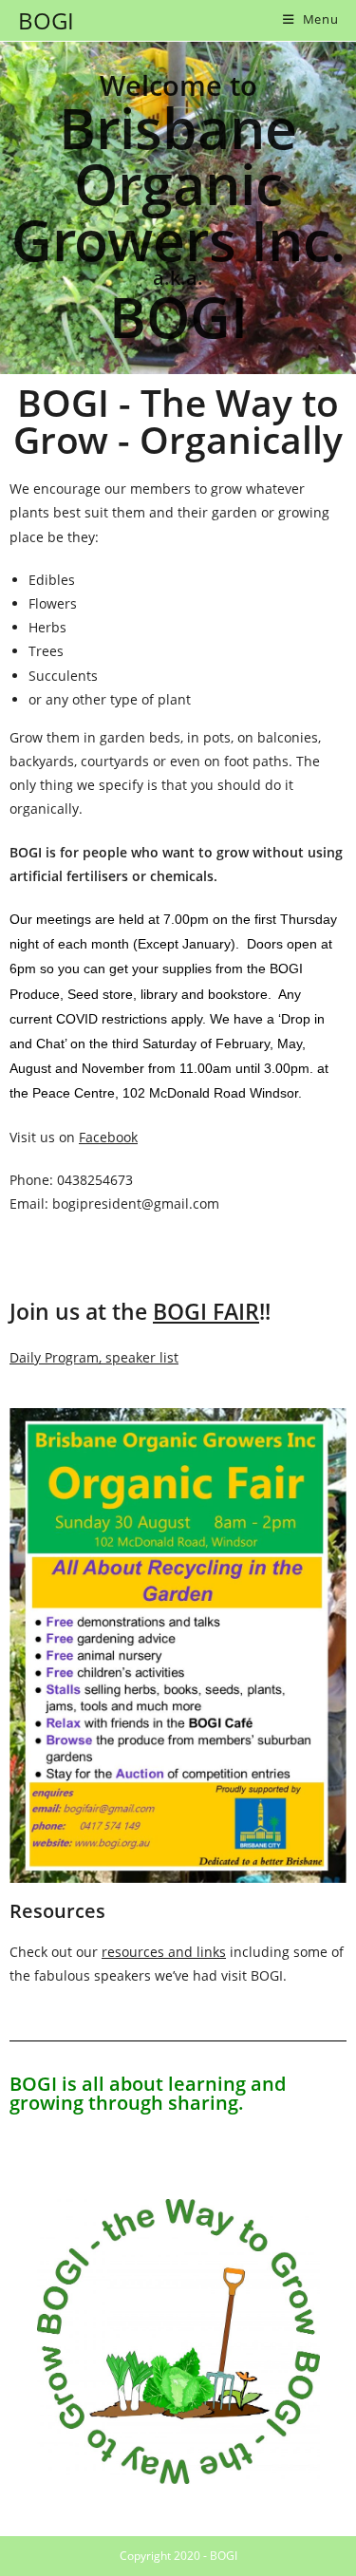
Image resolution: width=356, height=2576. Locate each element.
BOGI (46, 20)
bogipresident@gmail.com (136, 1203)
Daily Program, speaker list (94, 1357)
